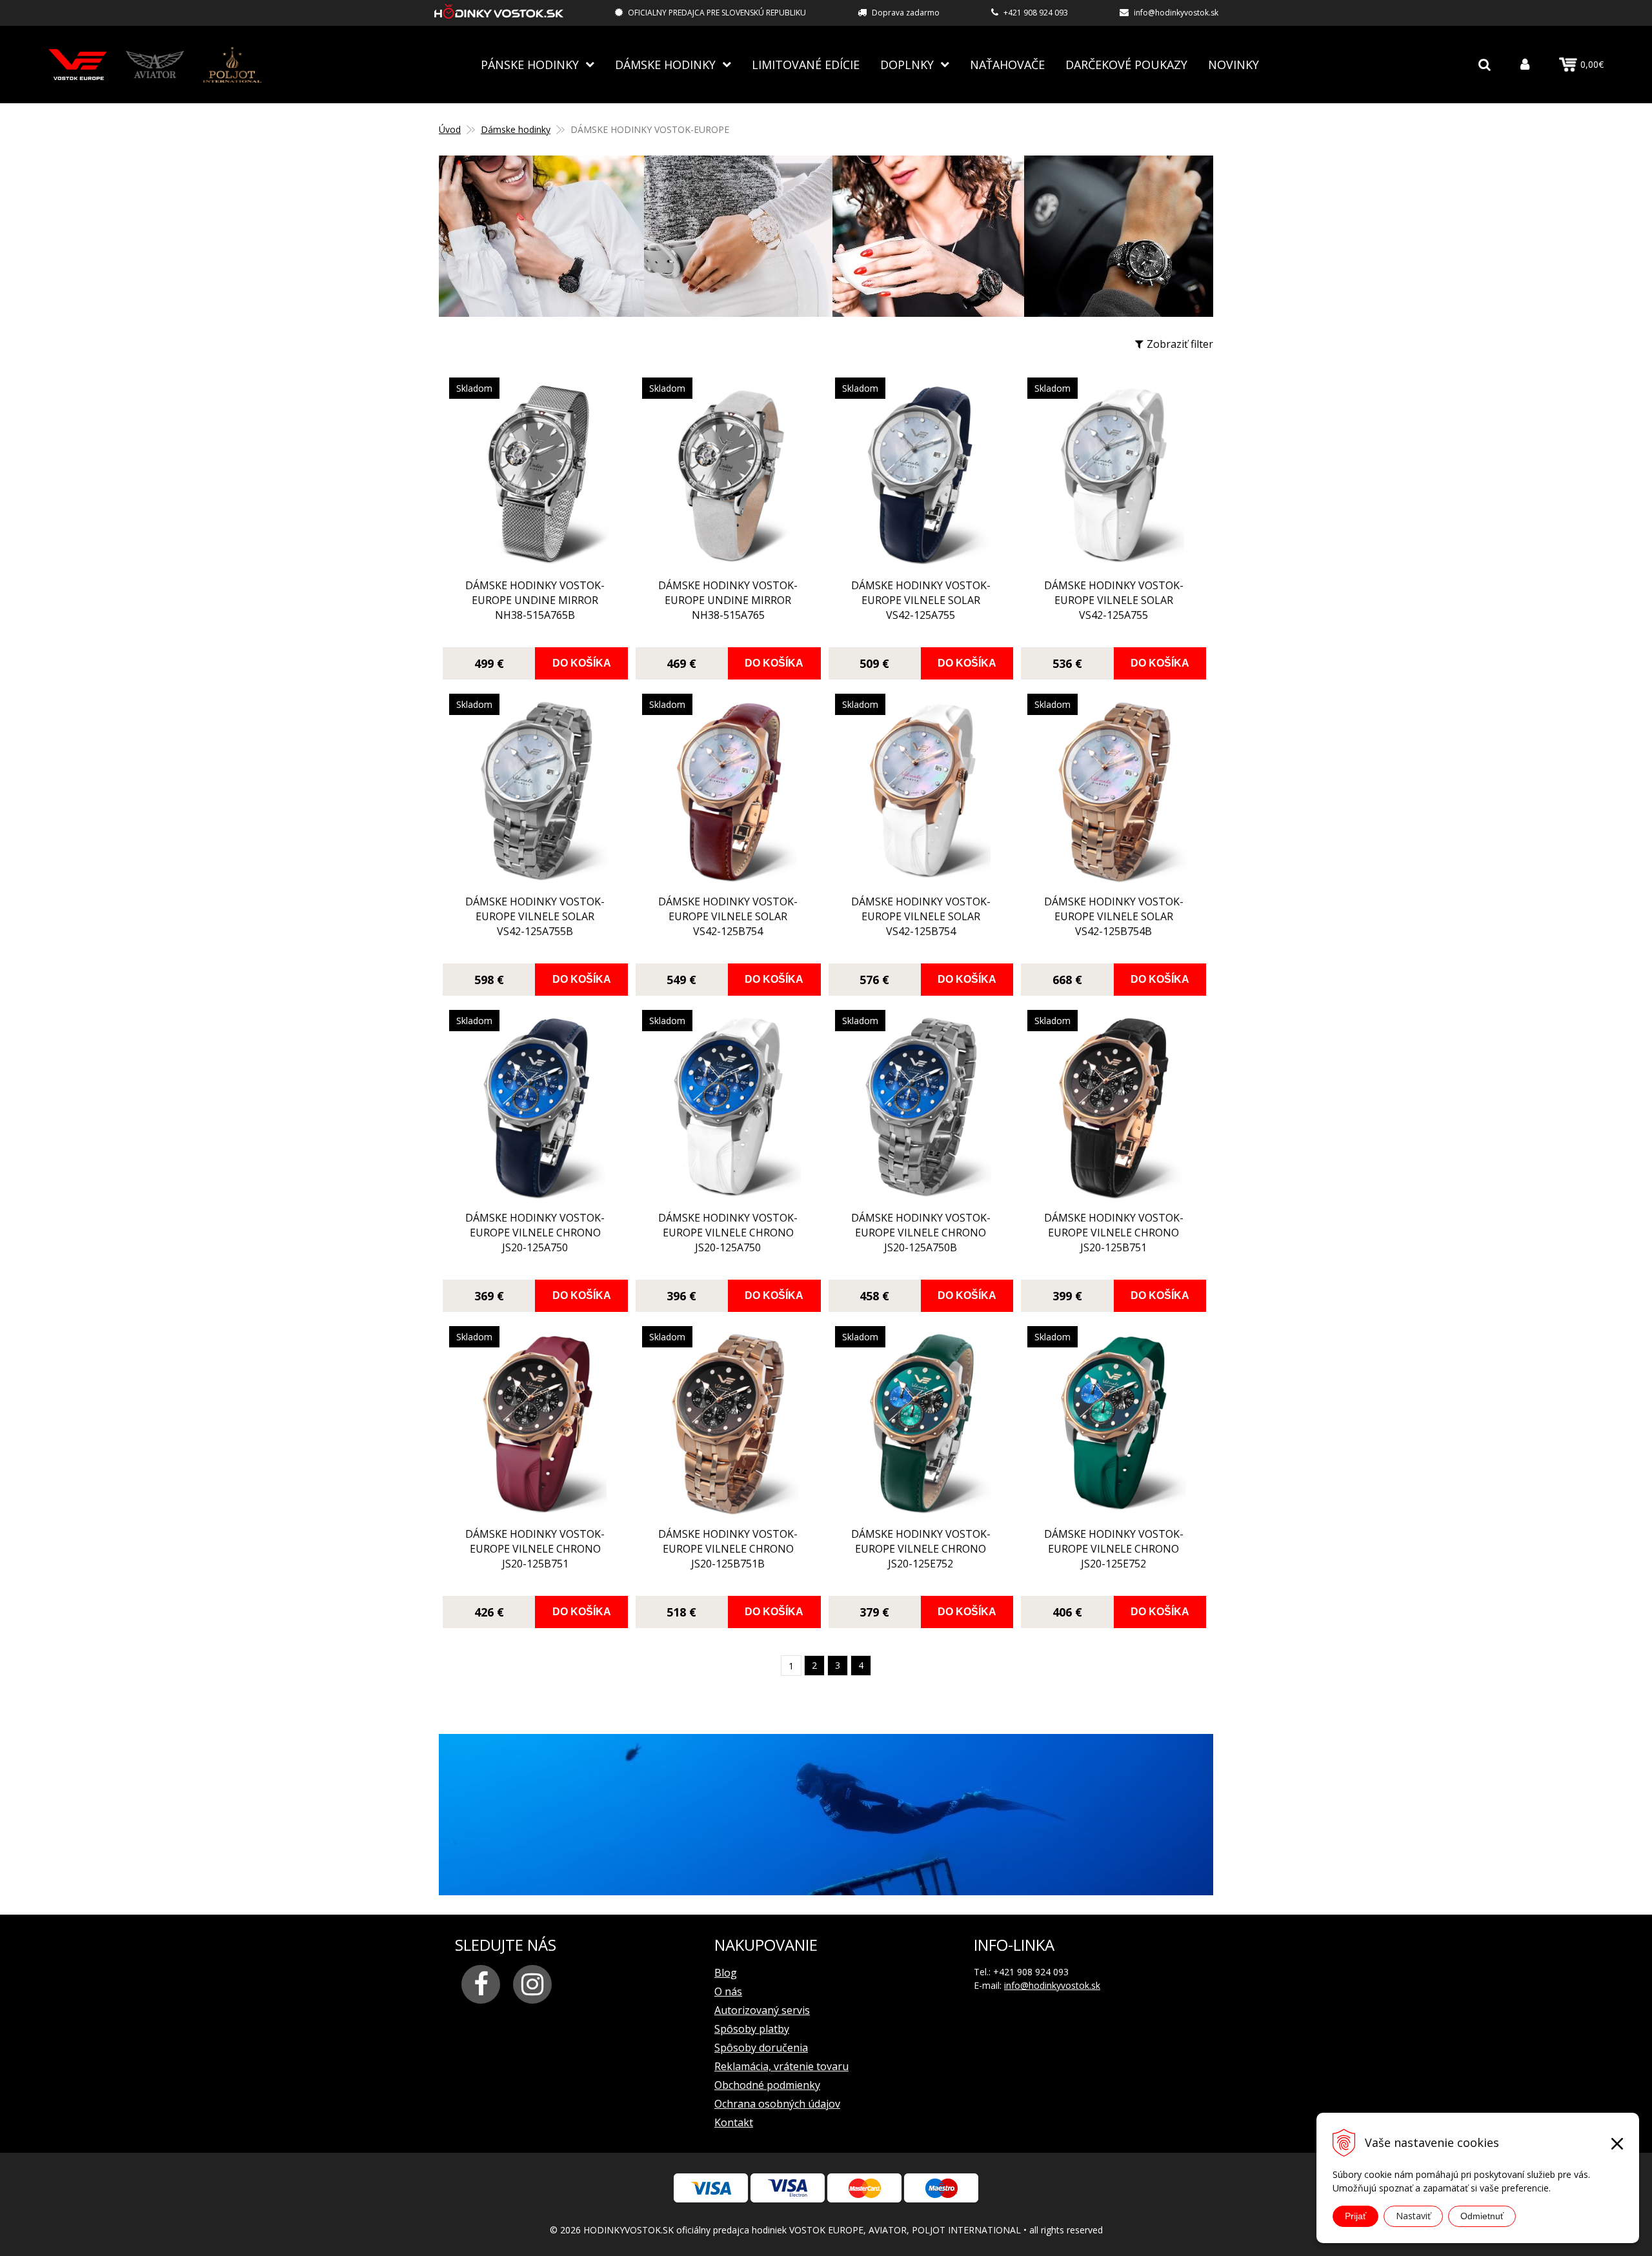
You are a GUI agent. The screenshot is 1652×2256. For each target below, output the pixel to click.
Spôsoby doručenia (761, 2048)
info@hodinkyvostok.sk (1176, 13)
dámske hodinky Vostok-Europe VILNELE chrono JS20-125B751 (1114, 1233)
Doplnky (907, 65)
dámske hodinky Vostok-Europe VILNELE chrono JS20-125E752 (921, 1549)
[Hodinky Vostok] (77, 64)
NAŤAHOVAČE (1007, 65)
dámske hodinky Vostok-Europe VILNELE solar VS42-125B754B (1114, 916)
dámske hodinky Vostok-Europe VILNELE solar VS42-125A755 (921, 600)
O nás (728, 1991)
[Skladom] (535, 564)
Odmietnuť (1482, 2216)
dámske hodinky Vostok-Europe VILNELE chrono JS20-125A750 (535, 1233)
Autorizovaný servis (762, 2010)
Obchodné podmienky (767, 2085)
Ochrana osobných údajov (777, 2104)
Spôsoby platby (752, 2029)
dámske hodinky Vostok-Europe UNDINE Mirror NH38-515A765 (728, 600)
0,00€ (1592, 64)
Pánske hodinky (530, 65)
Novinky (1234, 65)
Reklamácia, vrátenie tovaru (781, 2066)
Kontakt (734, 2122)
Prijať (1355, 2216)
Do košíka (582, 663)
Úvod (450, 129)
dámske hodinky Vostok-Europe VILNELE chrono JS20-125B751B (728, 1549)
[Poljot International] (232, 64)
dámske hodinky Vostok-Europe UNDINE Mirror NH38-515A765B (535, 600)
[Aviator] (155, 64)
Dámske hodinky (665, 65)
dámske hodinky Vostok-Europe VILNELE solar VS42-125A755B (535, 916)
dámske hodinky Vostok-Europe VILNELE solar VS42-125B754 (728, 916)
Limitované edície (806, 65)
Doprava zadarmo (906, 13)
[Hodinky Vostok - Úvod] (499, 13)
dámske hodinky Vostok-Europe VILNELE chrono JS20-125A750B (921, 1233)
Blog (726, 1973)
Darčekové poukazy (1126, 65)
